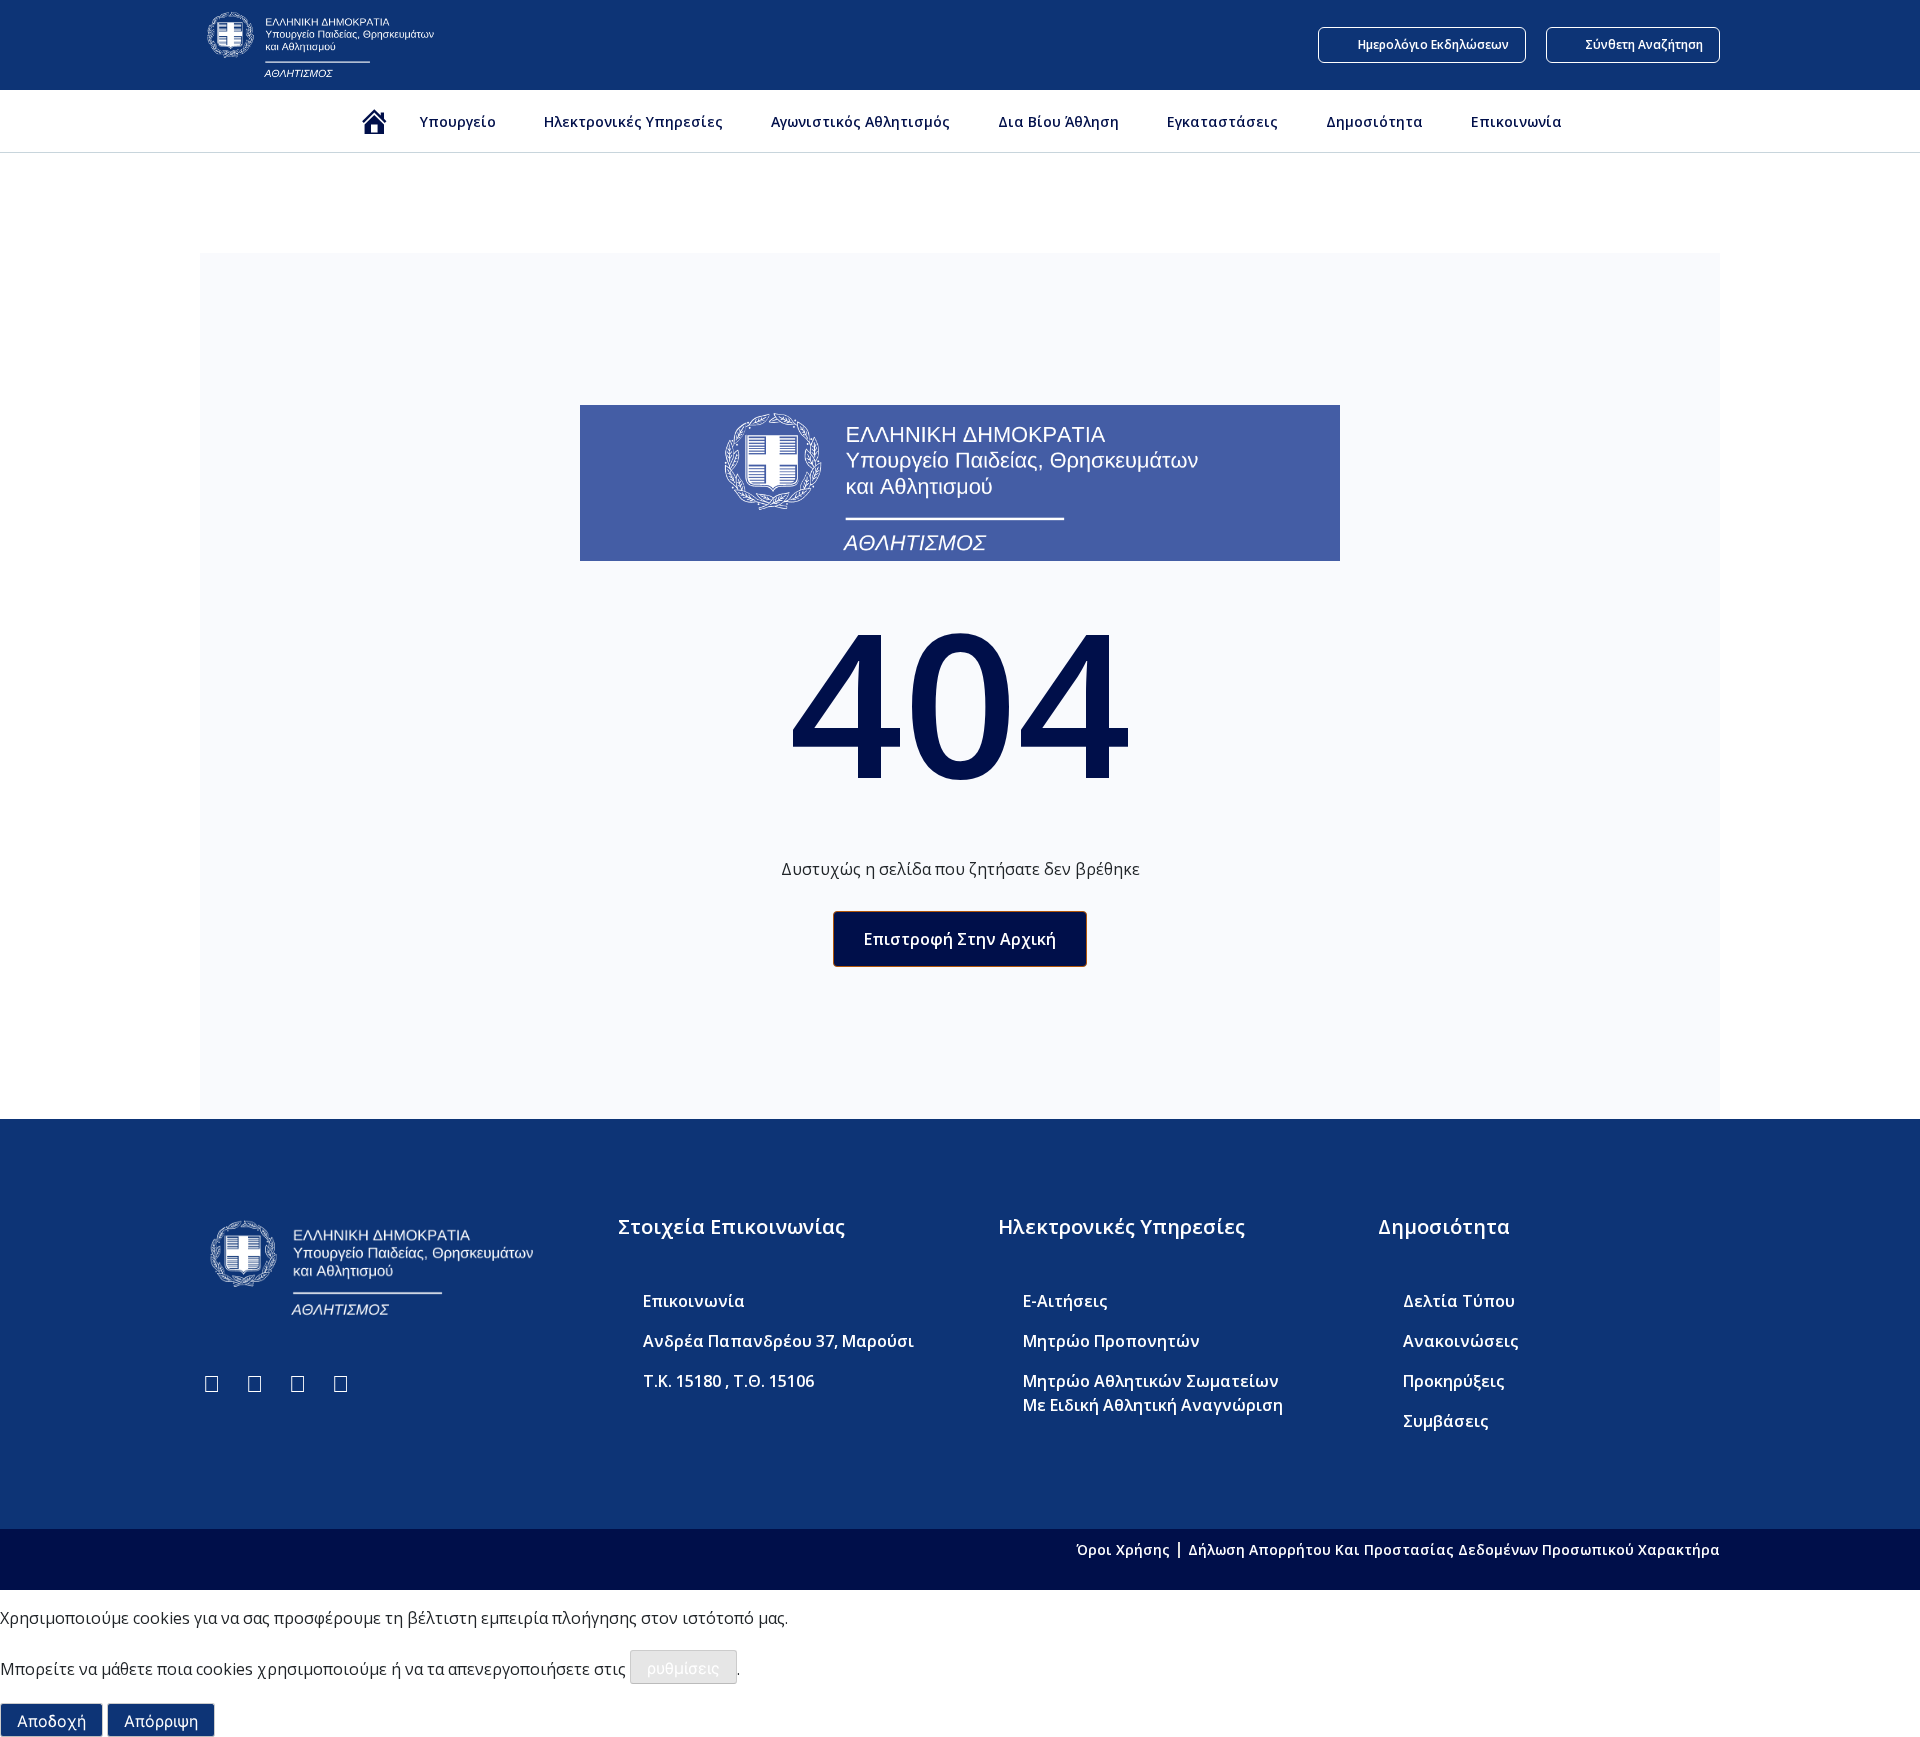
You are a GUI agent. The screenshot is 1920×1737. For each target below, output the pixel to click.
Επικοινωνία (1516, 121)
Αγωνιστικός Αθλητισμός (860, 121)
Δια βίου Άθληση (1058, 121)
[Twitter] (254, 1383)
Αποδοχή (51, 1721)
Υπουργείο (458, 121)
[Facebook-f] (211, 1383)
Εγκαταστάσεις (1222, 121)
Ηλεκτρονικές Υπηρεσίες (633, 121)
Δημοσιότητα (1374, 121)
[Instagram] (340, 1383)
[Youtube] (297, 1383)
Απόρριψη (161, 1721)
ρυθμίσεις (683, 1668)
